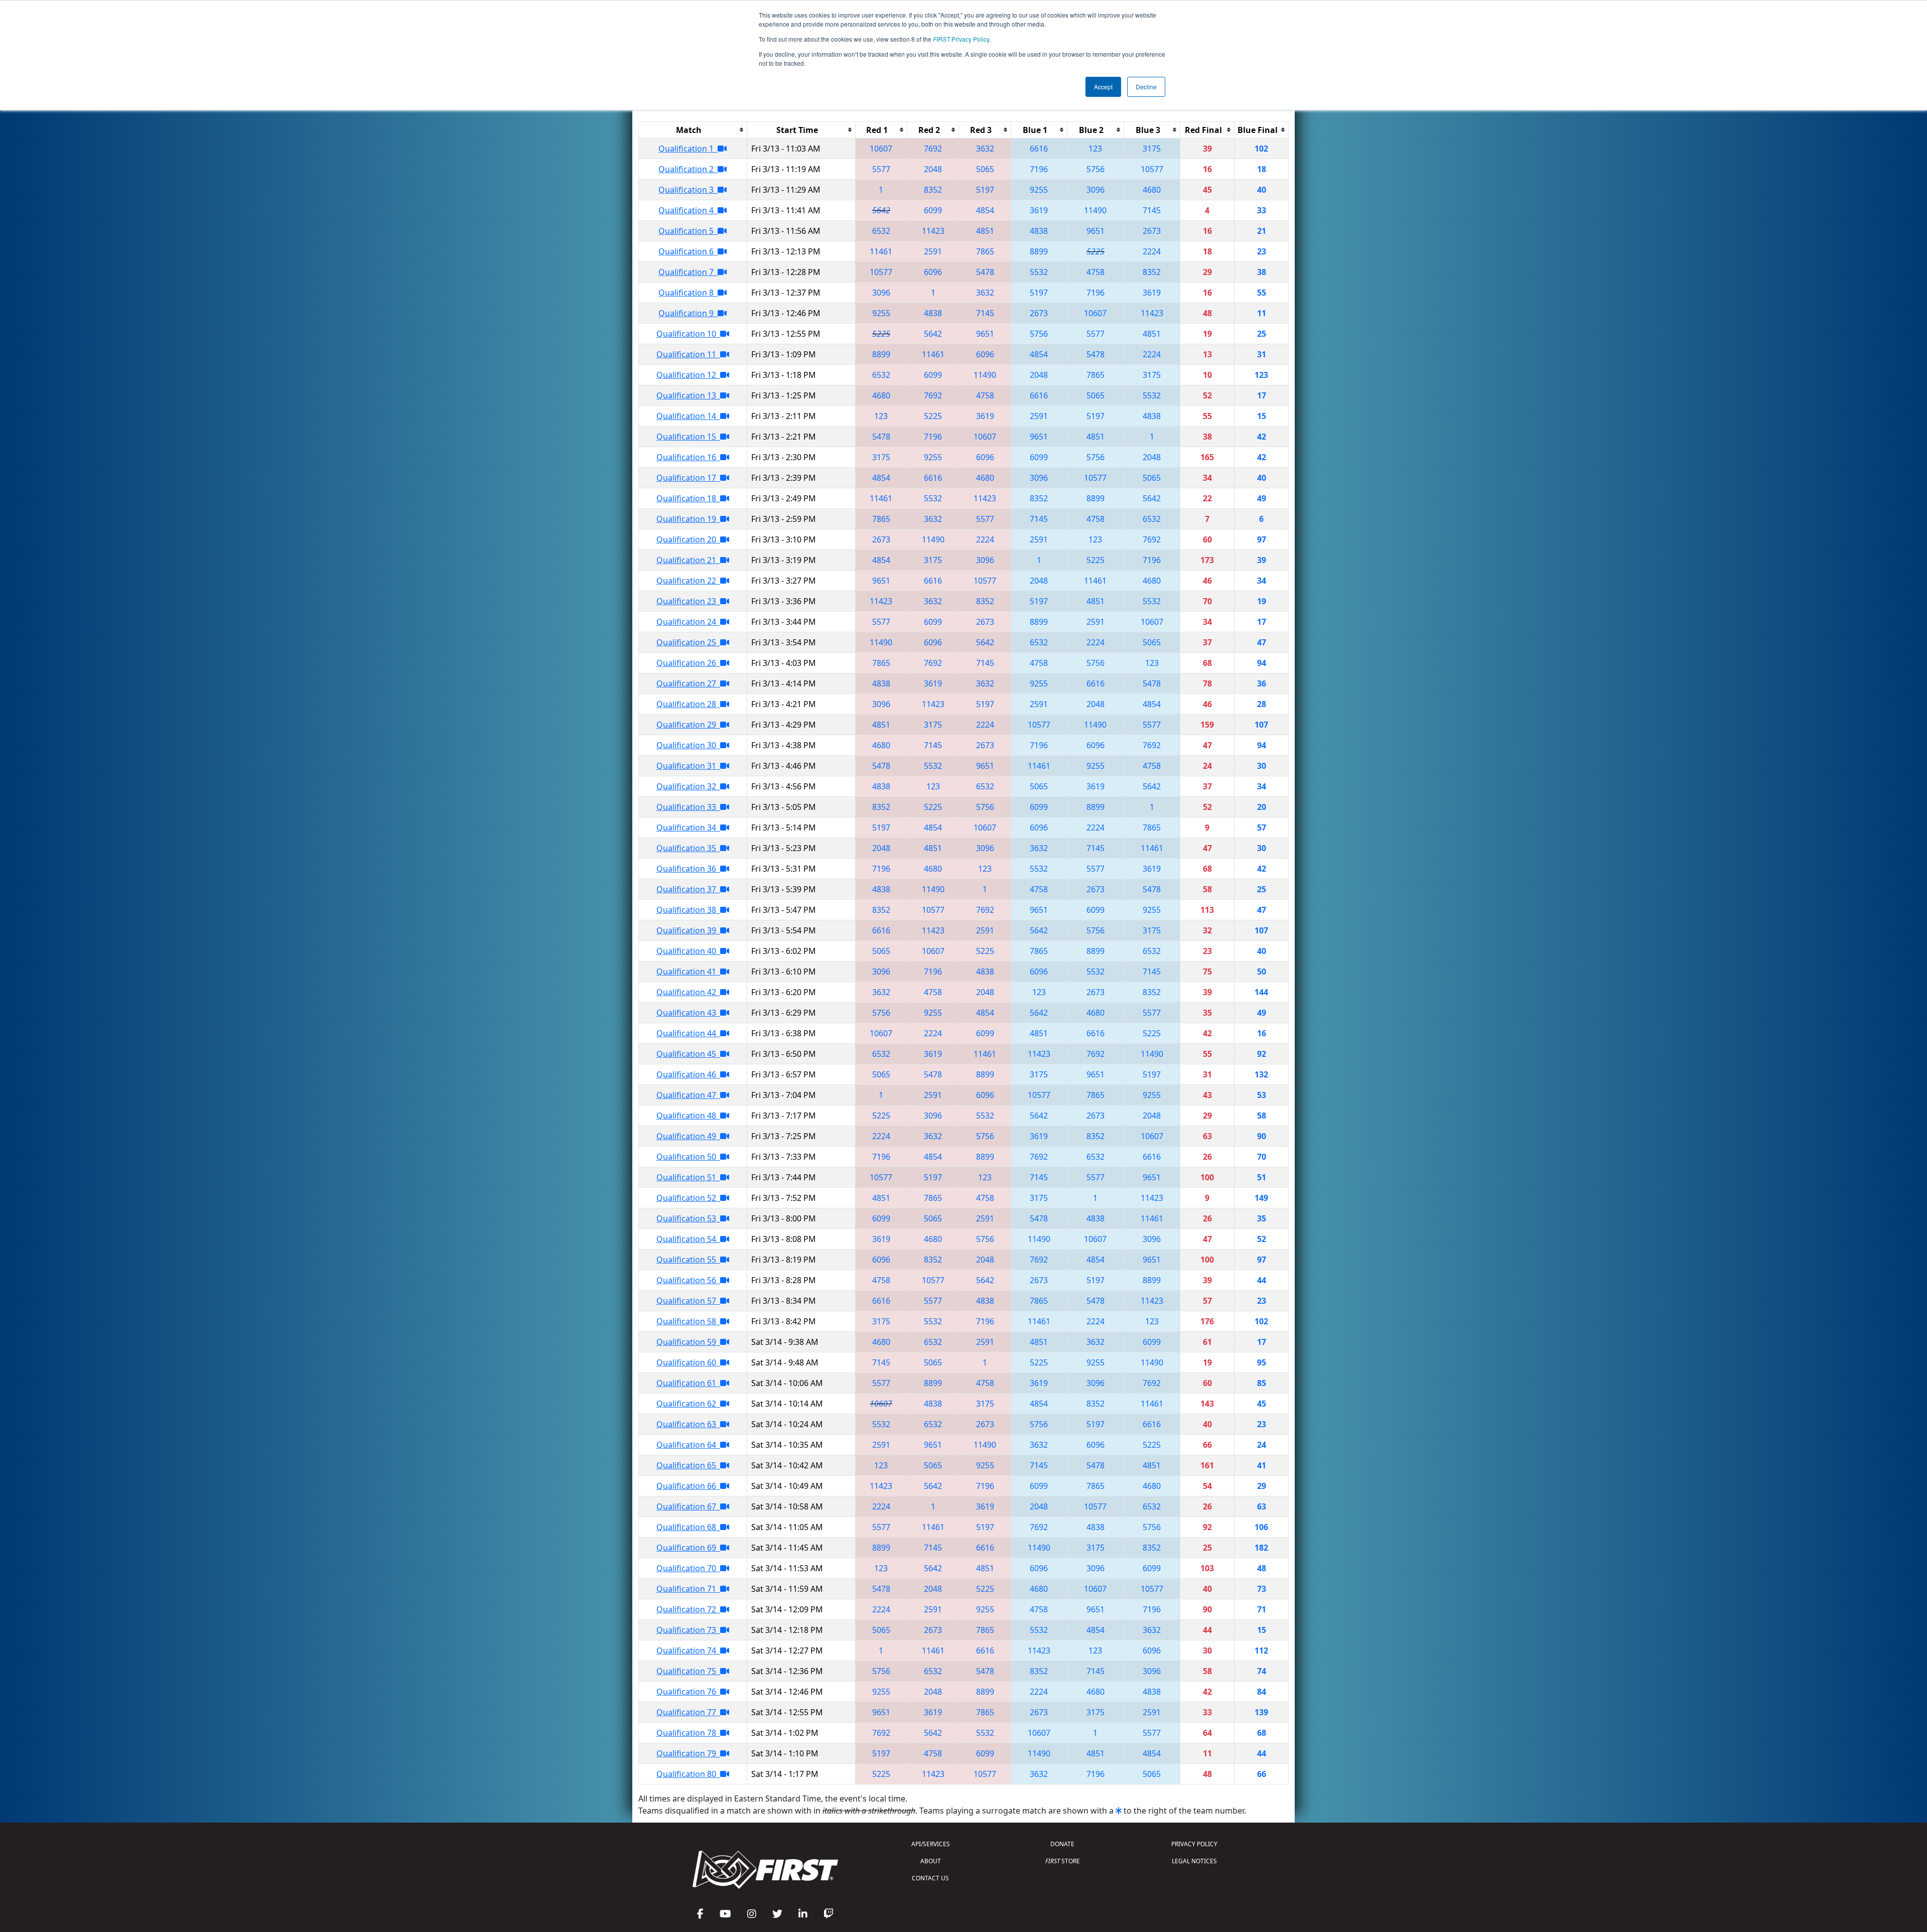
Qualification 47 (688, 1095)
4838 (1039, 231)
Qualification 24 (688, 622)
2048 (933, 169)
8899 (1039, 251)
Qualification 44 (688, 1033)
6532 (881, 231)
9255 (1039, 190)
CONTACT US (930, 1878)
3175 (1152, 149)
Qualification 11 (688, 354)
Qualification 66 (688, 1486)
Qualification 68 (688, 1527)
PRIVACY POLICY (1194, 1844)
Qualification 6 (688, 251)
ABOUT (931, 1861)
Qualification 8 (688, 293)
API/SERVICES (931, 1844)
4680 (1152, 190)
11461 (881, 251)
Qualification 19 (688, 519)
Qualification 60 (688, 1362)
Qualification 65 (688, 1465)
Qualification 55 (688, 1260)
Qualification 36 (688, 869)
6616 (1039, 149)
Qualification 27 (688, 683)
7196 (1039, 169)
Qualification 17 (688, 478)
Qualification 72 (688, 1609)
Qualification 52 (688, 1198)
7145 (1152, 210)
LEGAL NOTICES (1194, 1861)
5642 (881, 210)
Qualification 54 (688, 1239)
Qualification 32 (688, 786)
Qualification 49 (688, 1136)
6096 (933, 272)
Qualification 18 (688, 498)
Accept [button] (1103, 87)
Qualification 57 (688, 1301)
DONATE (1062, 1844)
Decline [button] (1146, 87)
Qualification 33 (688, 807)
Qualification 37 (688, 889)
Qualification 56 (688, 1280)
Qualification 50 (688, 1157)
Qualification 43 (688, 1013)
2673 (1152, 231)
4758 (1095, 272)
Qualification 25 (688, 642)
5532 (1039, 272)
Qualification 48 (688, 1116)
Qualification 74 (688, 1650)
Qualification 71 (688, 1589)
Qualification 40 (688, 951)
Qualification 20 (688, 539)
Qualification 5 (688, 231)
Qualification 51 (688, 1177)
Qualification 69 (688, 1548)
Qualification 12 (688, 375)
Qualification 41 (688, 972)
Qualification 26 (688, 663)
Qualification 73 (688, 1630)
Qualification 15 (688, 437)
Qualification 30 (688, 745)
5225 (1095, 251)
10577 (1152, 169)
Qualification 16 (688, 457)
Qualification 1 (688, 149)
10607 (881, 149)
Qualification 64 (688, 1445)
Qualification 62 (688, 1404)
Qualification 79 (688, 1753)
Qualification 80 (688, 1774)
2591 (933, 251)
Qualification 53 (688, 1218)
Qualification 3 (688, 190)
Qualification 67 (688, 1506)
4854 (985, 210)
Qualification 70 (688, 1568)
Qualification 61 (688, 1383)
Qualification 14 (688, 416)
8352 (933, 190)
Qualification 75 (688, 1671)
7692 (933, 149)
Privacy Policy (961, 39)
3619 (1039, 210)
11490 (1095, 210)
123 (1095, 149)
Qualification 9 (688, 313)
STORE (1063, 1861)
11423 (933, 231)
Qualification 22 (688, 581)
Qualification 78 (688, 1733)
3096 (1095, 190)
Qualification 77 (688, 1712)
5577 (881, 169)
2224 (1152, 251)
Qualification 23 (688, 601)
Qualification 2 (688, 169)
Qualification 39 (688, 930)
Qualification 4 (688, 210)
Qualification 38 (688, 910)
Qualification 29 (688, 725)
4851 (985, 231)
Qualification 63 (688, 1424)
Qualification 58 (688, 1321)
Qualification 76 (688, 1692)
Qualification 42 (688, 992)
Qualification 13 (688, 395)
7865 (985, 251)
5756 (1095, 169)
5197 (985, 190)
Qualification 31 (688, 766)
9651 (1095, 231)
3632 (985, 149)
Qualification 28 (688, 704)
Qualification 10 (688, 334)
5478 (985, 272)
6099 (933, 210)
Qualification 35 (688, 848)
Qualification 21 (688, 560)
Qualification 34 (688, 827)
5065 (985, 169)
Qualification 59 (688, 1342)
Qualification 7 (688, 272)
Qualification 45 (688, 1054)
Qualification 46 (688, 1074)
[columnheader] (693, 130)
